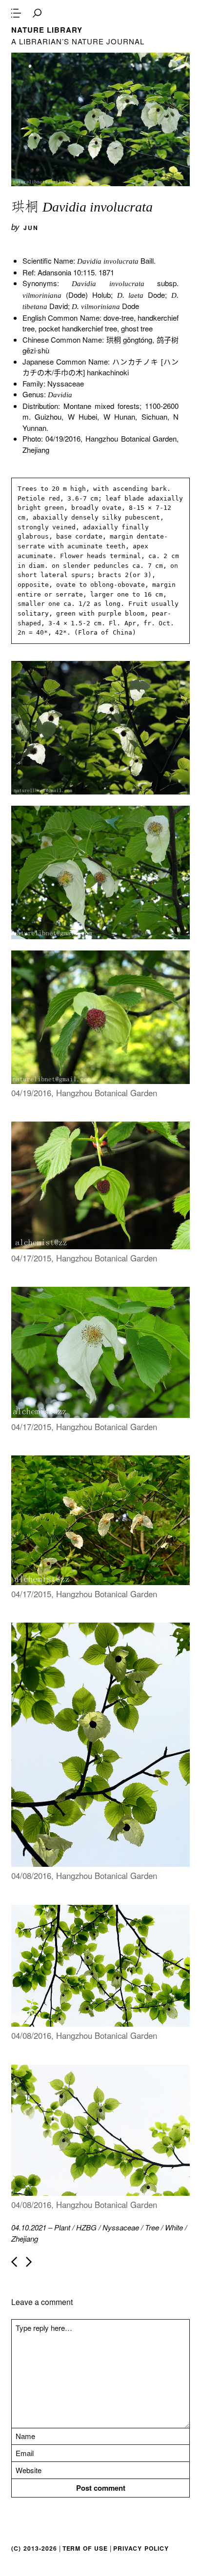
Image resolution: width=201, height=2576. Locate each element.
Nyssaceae (121, 2227)
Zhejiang (25, 2238)
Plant (62, 2227)
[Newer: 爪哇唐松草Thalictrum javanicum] (14, 2262)
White (174, 2227)
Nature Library (47, 30)
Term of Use (85, 2548)
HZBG (86, 2227)
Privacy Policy (141, 2548)
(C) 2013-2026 (34, 2548)
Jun (31, 228)
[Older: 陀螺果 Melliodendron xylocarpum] (29, 2262)
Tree (152, 2227)
